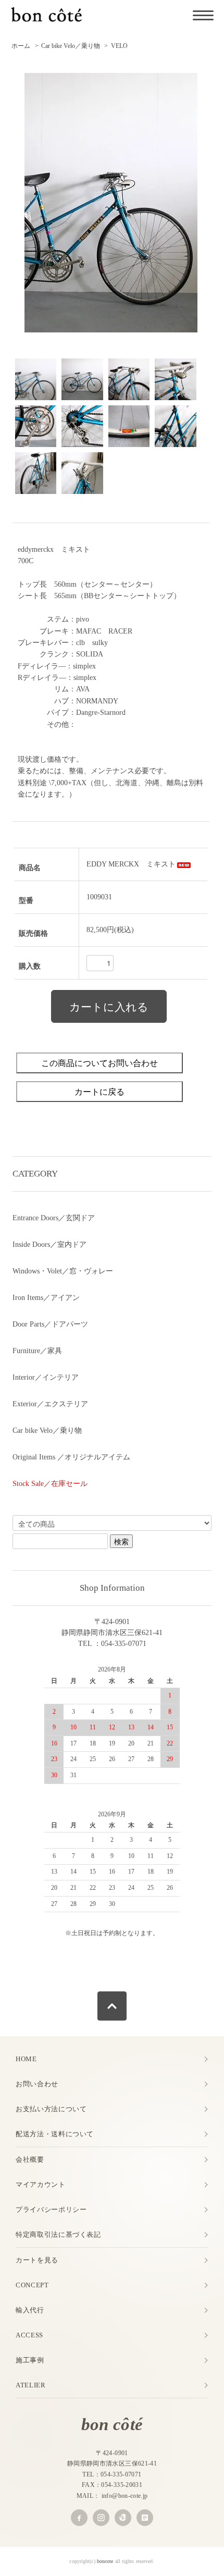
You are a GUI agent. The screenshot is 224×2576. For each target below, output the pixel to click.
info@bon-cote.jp (125, 2496)
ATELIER (31, 2385)
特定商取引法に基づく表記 (58, 2234)
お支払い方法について (51, 2109)
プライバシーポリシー (51, 2209)
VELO (119, 46)
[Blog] (145, 2518)
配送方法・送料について (55, 2134)
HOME (26, 2059)
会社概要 (30, 2159)
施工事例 (30, 2360)
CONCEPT (32, 2285)
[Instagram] (101, 2518)
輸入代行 (30, 2310)
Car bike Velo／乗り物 (71, 46)
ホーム (21, 46)
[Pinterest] (123, 2518)
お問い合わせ (37, 2084)
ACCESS (29, 2335)
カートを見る (37, 2260)
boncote (105, 2561)
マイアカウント (41, 2184)
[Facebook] (79, 2518)
